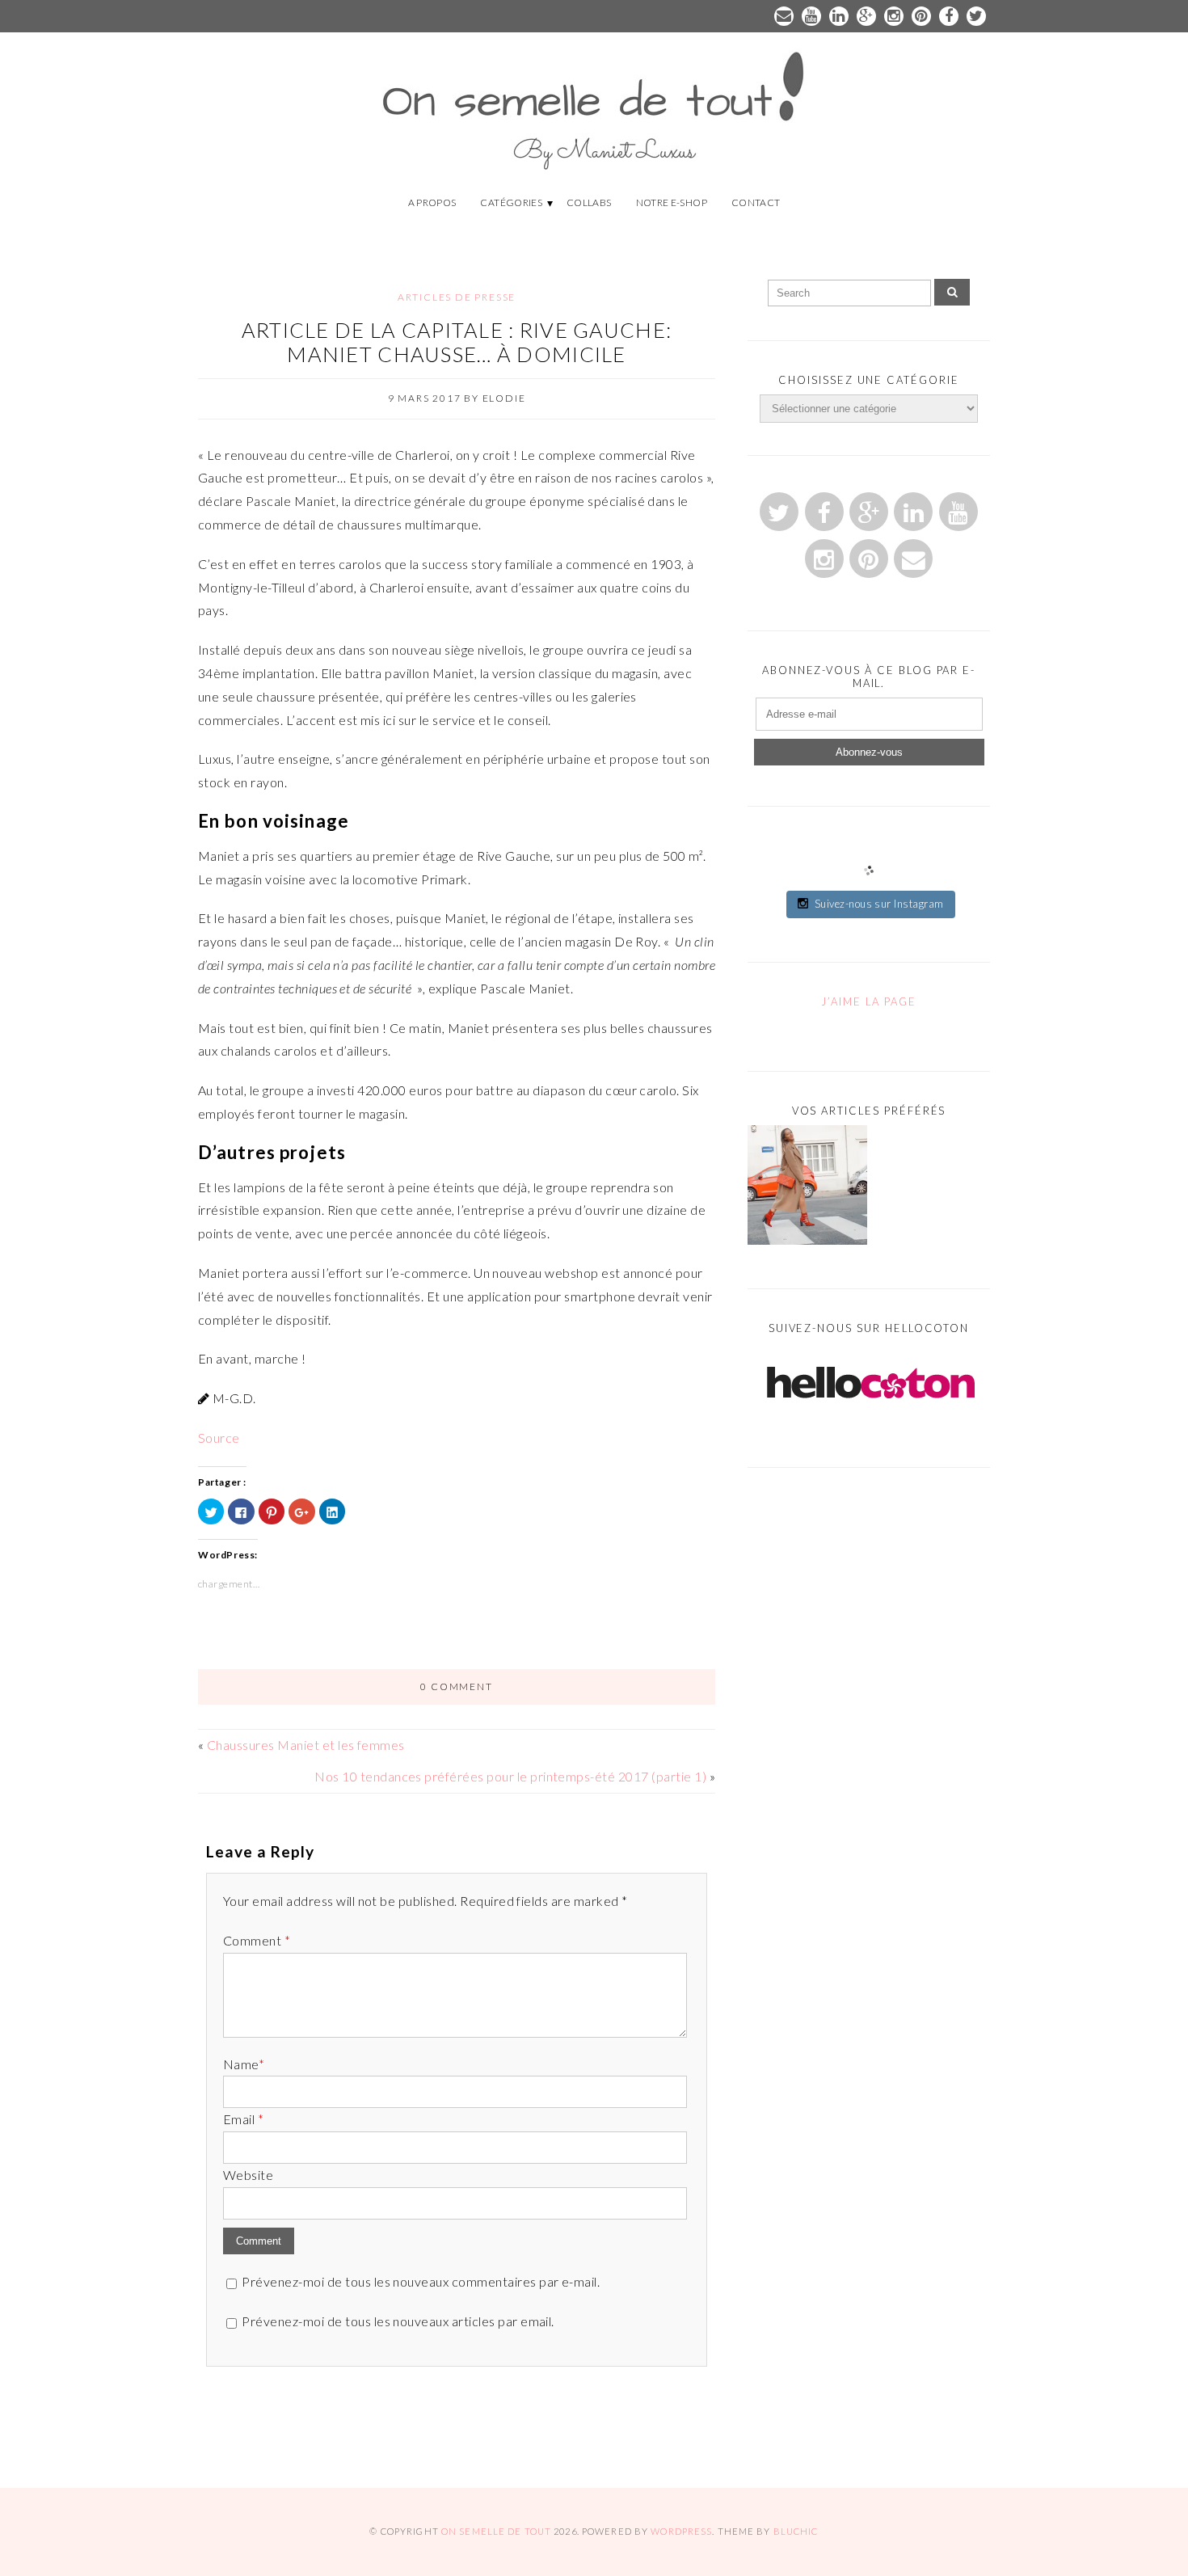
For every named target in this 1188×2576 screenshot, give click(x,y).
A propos (432, 202)
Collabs (589, 202)
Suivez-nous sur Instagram (879, 904)
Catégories (511, 202)
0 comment (456, 1686)
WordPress (681, 2531)
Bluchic (796, 2531)
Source (219, 1438)
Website (248, 2175)
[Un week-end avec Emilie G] (807, 1189)
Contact (756, 202)
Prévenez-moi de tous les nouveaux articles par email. (398, 2321)
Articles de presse (457, 297)
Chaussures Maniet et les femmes (306, 1745)
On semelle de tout (496, 2531)
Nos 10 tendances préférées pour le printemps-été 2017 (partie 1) (510, 1776)
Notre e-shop (672, 202)
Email (243, 2119)
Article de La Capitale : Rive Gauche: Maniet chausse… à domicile (457, 342)
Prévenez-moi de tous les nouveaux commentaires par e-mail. (421, 2281)
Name (244, 2064)
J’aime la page (868, 1001)
